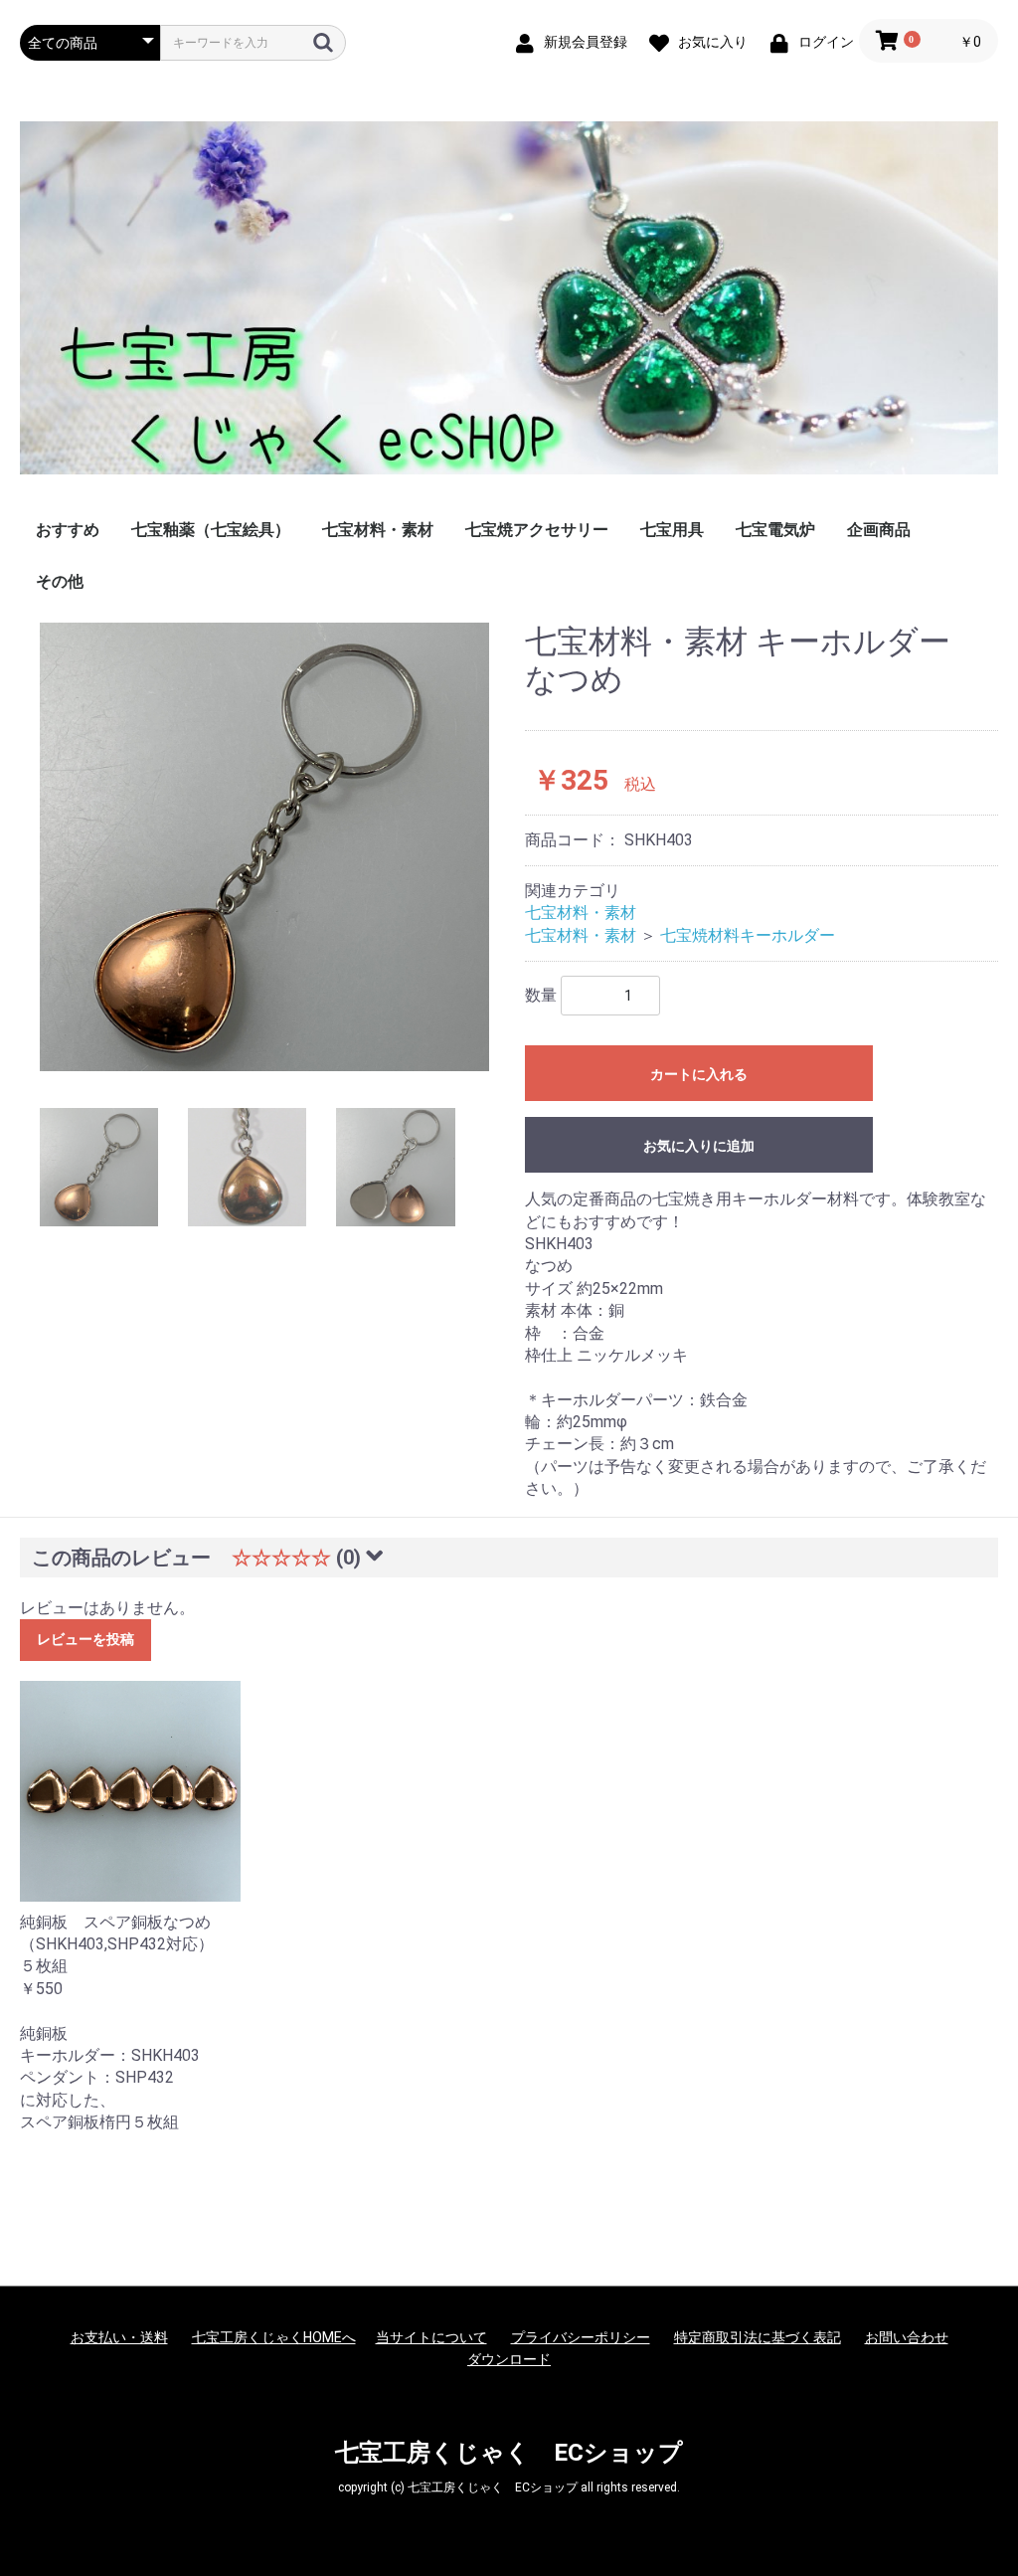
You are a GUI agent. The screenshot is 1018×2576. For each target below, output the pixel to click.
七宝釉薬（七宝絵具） (211, 530)
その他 (60, 581)
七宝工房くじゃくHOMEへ (274, 2337)
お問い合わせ (907, 2337)
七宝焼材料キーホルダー (748, 935)
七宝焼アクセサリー (537, 530)
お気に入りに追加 (699, 1146)
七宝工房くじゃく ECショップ (509, 2453)
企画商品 (879, 530)
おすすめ (68, 530)
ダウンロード (509, 2359)
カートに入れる (699, 1074)
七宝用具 (672, 530)
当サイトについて (431, 2337)
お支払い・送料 (119, 2337)
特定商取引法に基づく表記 (758, 2337)
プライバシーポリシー (581, 2337)
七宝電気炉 (775, 530)
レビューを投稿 (85, 1639)
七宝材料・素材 (378, 530)
